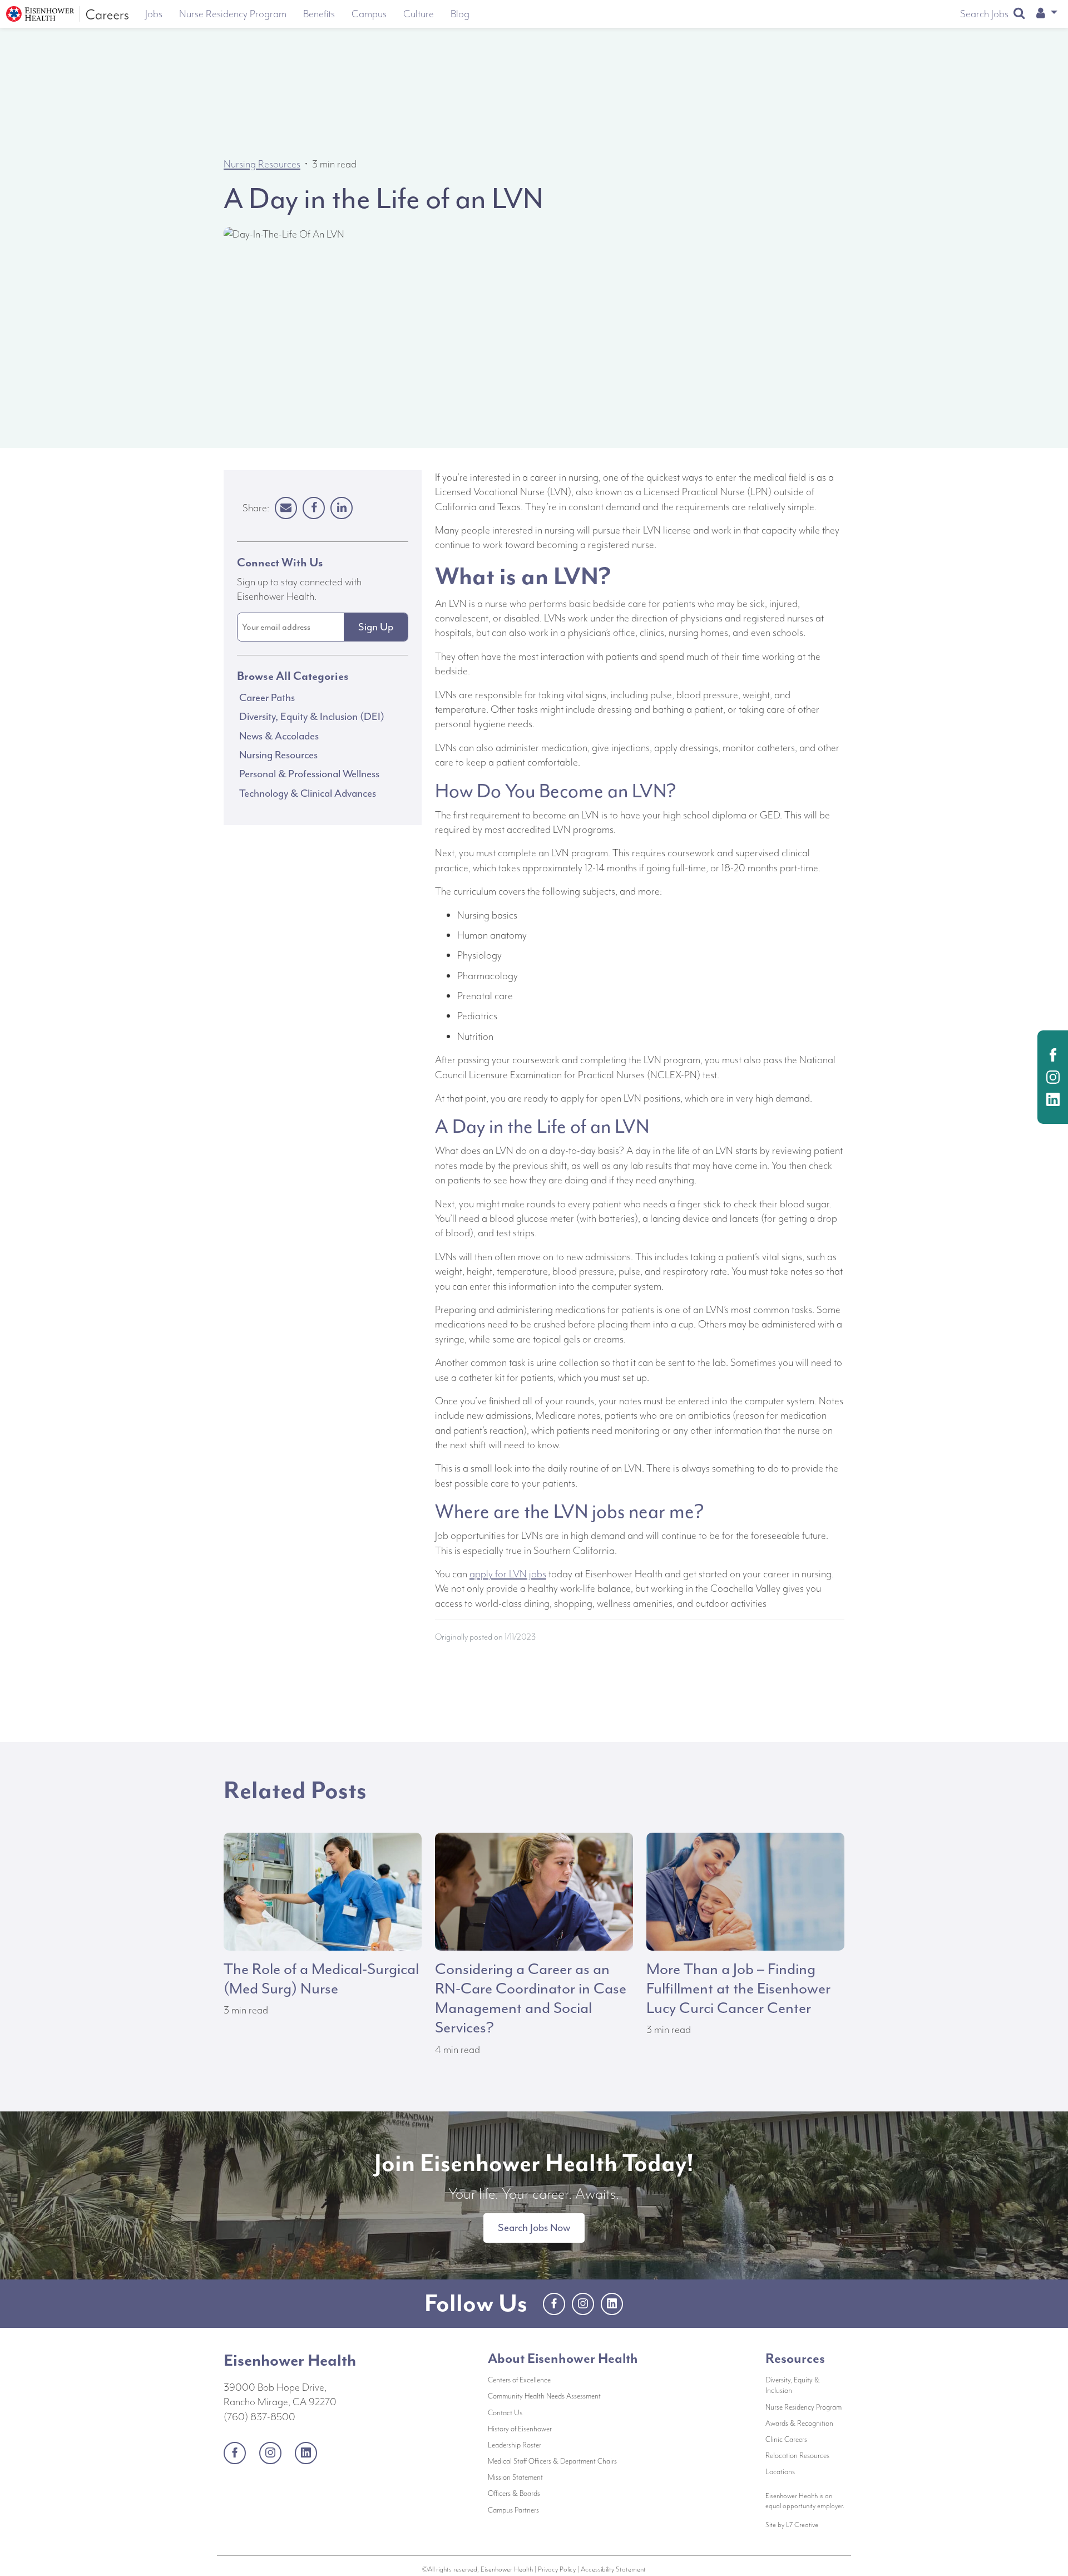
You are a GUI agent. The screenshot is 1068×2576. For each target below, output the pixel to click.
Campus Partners (551, 2510)
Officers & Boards (551, 2493)
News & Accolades (279, 736)
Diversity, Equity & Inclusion (793, 2385)
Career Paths (267, 697)
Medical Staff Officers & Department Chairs (562, 2461)
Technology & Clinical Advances (308, 793)
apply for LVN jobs (508, 1574)
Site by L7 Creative (792, 2525)
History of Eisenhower (557, 2429)
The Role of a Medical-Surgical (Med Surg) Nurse (321, 1979)
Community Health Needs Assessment (562, 2396)
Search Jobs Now (534, 2228)
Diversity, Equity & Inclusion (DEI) (312, 717)
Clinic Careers (786, 2439)
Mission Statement (553, 2477)
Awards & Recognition (799, 2423)
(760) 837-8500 (259, 2417)
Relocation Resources (797, 2456)
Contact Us (542, 2412)
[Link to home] (67, 14)
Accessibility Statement (613, 2569)
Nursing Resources (262, 164)
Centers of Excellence (519, 2380)
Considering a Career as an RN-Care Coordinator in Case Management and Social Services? (531, 1998)
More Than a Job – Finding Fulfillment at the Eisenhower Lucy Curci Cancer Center (738, 1988)
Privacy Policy (557, 2569)
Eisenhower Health (290, 2360)
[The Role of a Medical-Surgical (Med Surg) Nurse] (323, 1890)
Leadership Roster (552, 2445)
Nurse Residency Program (804, 2407)
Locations (780, 2472)
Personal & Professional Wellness (309, 774)
